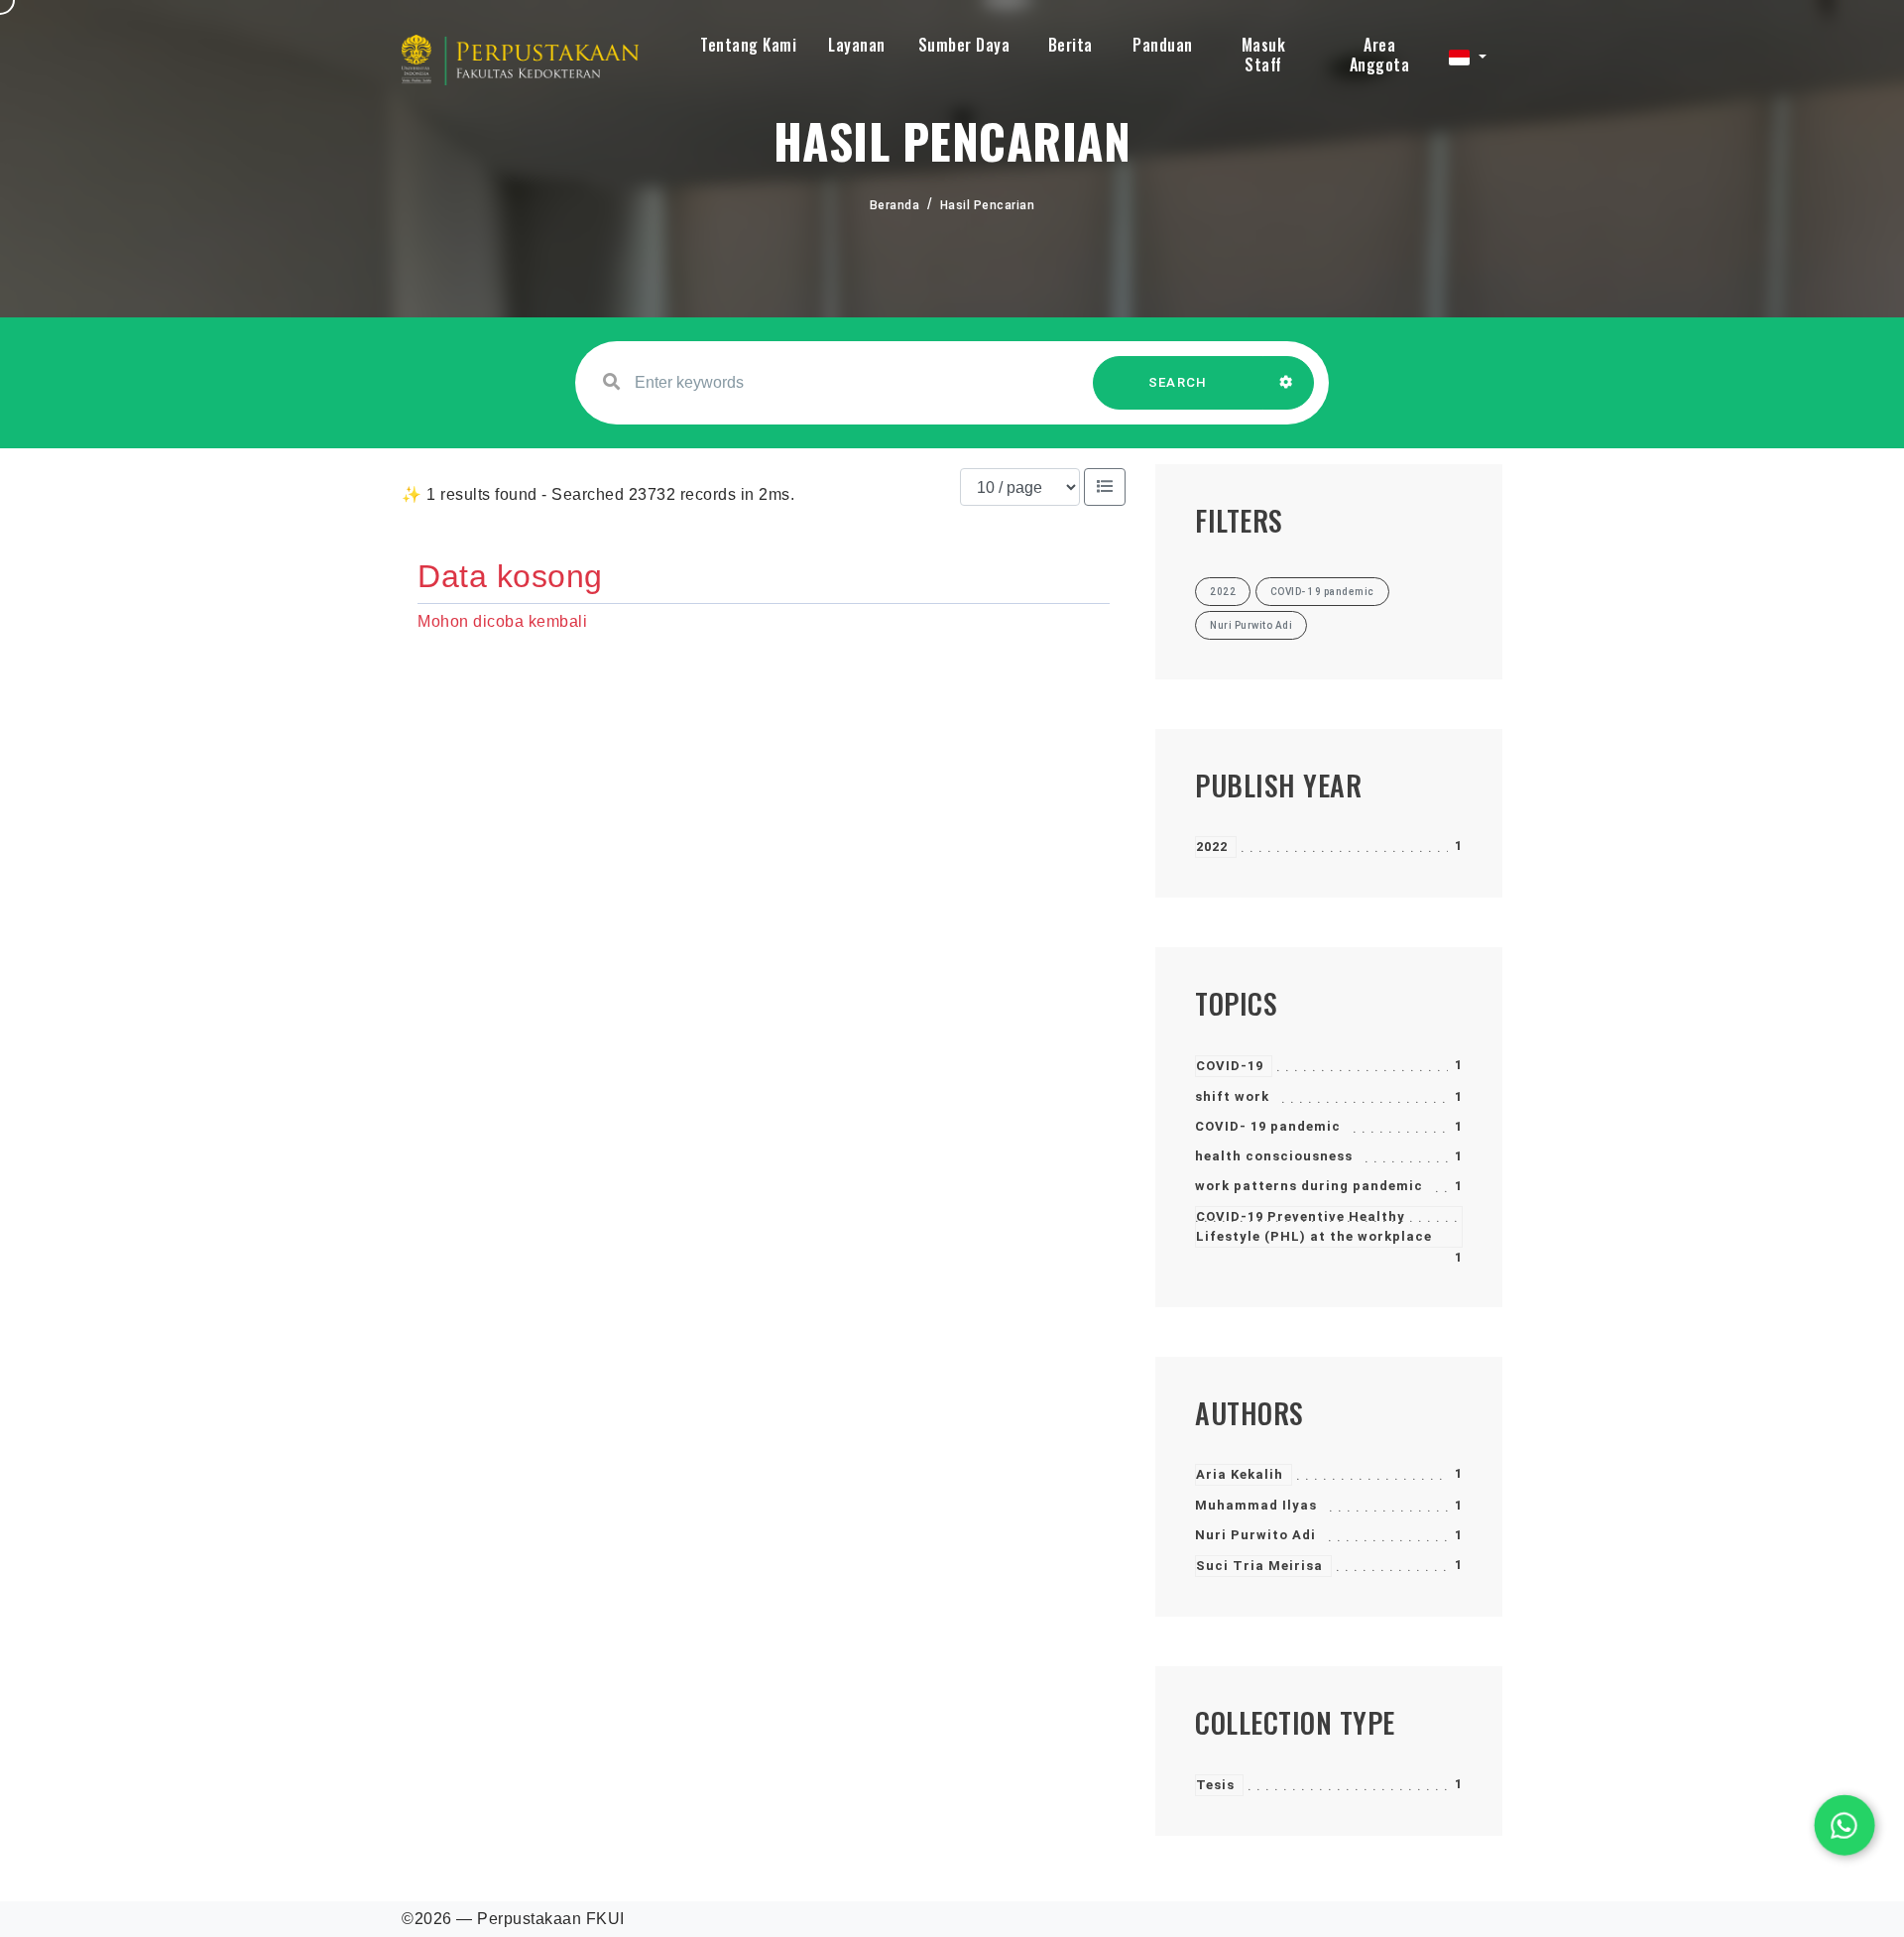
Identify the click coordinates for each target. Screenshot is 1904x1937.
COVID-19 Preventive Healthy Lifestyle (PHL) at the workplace (1314, 1226)
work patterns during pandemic (1309, 1186)
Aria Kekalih (1240, 1474)
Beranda (895, 205)
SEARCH (1178, 382)
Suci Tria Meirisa (1259, 1566)
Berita (1071, 45)
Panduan (1163, 45)
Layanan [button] (857, 45)
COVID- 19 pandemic (1268, 1126)
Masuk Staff (1264, 55)
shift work (1232, 1096)
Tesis (1215, 1785)
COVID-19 (1230, 1066)
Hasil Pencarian (988, 205)
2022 (1212, 847)
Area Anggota (1380, 55)
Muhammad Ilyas (1256, 1505)
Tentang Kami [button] (748, 45)
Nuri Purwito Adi (1255, 1535)
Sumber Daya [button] (964, 45)
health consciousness (1274, 1156)
